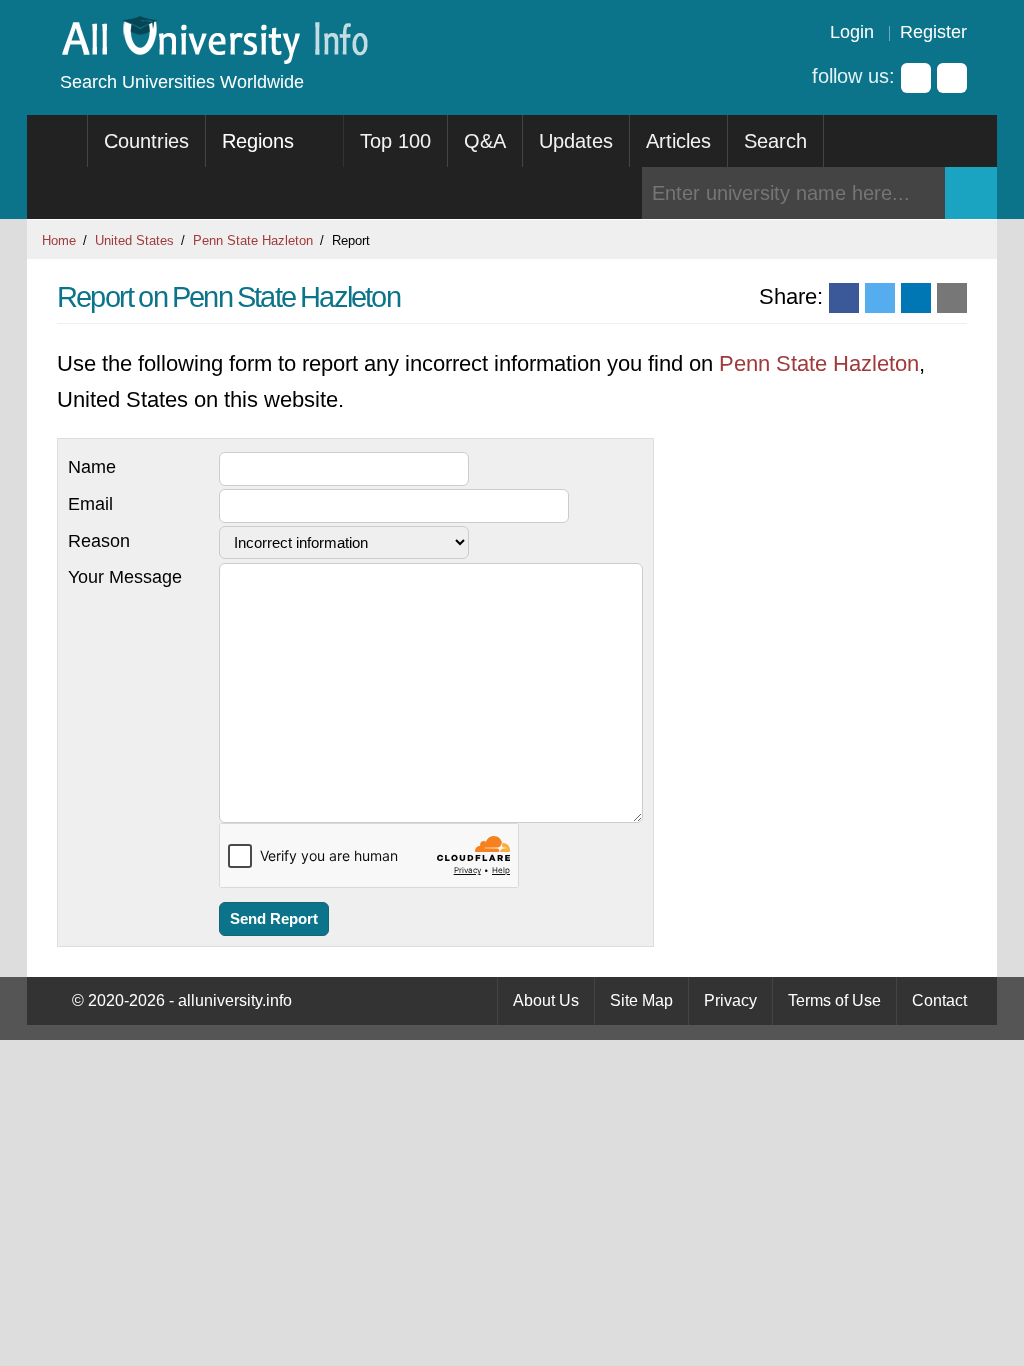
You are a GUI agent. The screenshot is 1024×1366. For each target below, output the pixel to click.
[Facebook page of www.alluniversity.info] (916, 78)
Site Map (641, 1000)
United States (134, 240)
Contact (939, 1000)
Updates (576, 141)
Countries (146, 141)
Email (90, 504)
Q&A (485, 141)
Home (59, 240)
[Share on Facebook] (844, 298)
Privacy (730, 1000)
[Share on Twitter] (880, 298)
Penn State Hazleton (253, 240)
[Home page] (57, 141)
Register (933, 32)
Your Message (125, 577)
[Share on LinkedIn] (916, 298)
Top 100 (395, 141)
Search (775, 141)
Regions (261, 141)
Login (852, 32)
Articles (678, 141)
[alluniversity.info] (213, 57)
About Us (546, 1000)
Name (92, 467)
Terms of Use (834, 1000)
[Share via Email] (952, 298)
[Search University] (971, 193)
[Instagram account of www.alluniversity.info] (952, 78)
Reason (99, 541)
